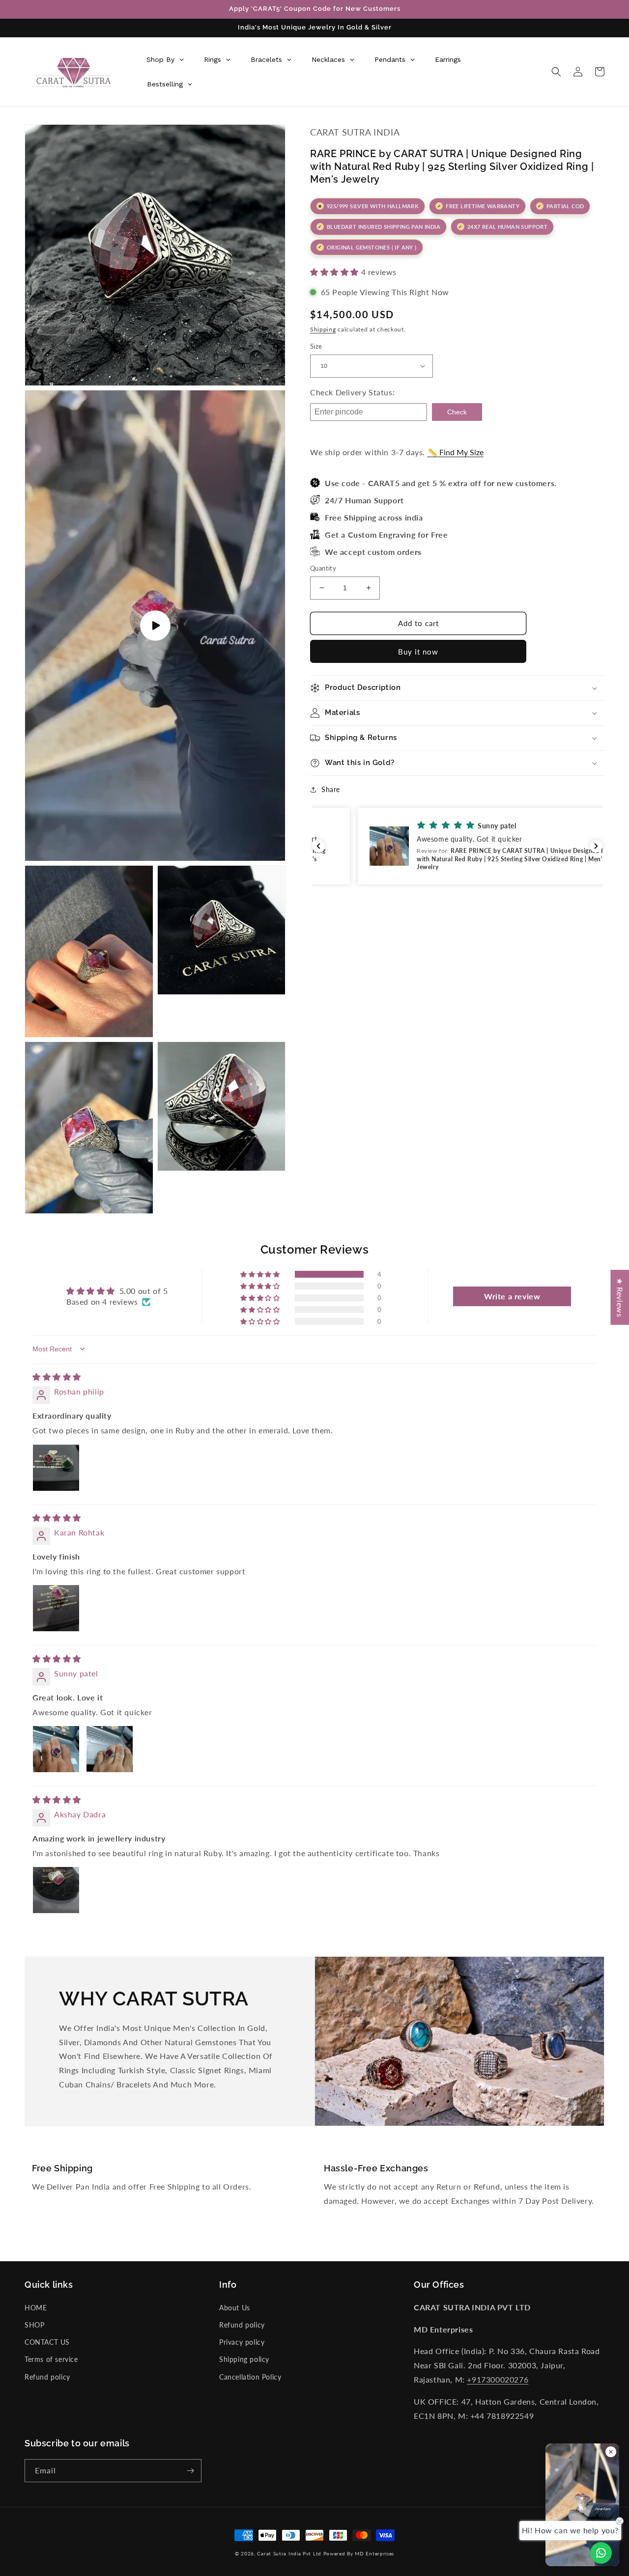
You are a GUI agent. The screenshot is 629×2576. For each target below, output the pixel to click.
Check (457, 412)
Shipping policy (244, 2359)
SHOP (34, 2325)
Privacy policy (242, 2342)
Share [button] (331, 789)
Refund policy (47, 2377)
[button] (556, 72)
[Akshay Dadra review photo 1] (56, 1890)
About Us (235, 2308)
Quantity (323, 568)
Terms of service (51, 2359)
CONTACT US (47, 2342)
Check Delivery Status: (352, 392)
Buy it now (418, 652)
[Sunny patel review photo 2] (110, 1749)
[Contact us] (601, 2553)
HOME (36, 2308)
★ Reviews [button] (620, 1297)
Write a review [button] (512, 1296)
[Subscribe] (190, 2471)
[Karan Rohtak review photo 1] (56, 1608)
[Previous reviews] (318, 846)
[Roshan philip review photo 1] (56, 1468)
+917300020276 (498, 2379)
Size (316, 346)
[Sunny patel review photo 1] (56, 1749)
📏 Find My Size (456, 452)
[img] (57, 1377)
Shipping (323, 329)
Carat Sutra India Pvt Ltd (289, 2553)
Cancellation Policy (250, 2377)
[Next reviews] (596, 846)
